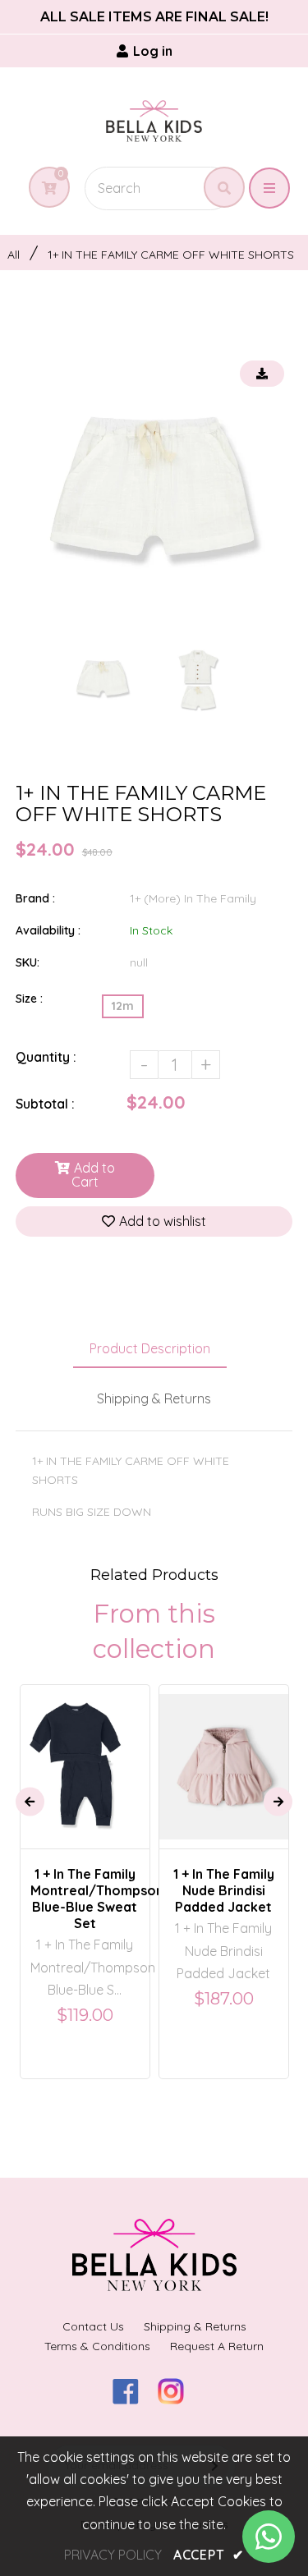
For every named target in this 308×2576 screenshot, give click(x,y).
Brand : (35, 898)
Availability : (48, 930)
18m (91, 1752)
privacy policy (113, 2555)
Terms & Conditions (97, 2346)
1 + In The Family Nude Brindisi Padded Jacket (224, 1890)
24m (249, 1752)
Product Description (150, 1348)
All (14, 255)
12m (123, 1006)
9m (209, 1727)
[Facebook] (132, 2399)
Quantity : (46, 1057)
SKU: (28, 962)
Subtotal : (45, 1104)
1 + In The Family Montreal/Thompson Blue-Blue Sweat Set (85, 1899)
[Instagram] (177, 2399)
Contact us (93, 2326)
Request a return (217, 2346)
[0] (43, 188)
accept (209, 2555)
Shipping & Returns (154, 1398)
